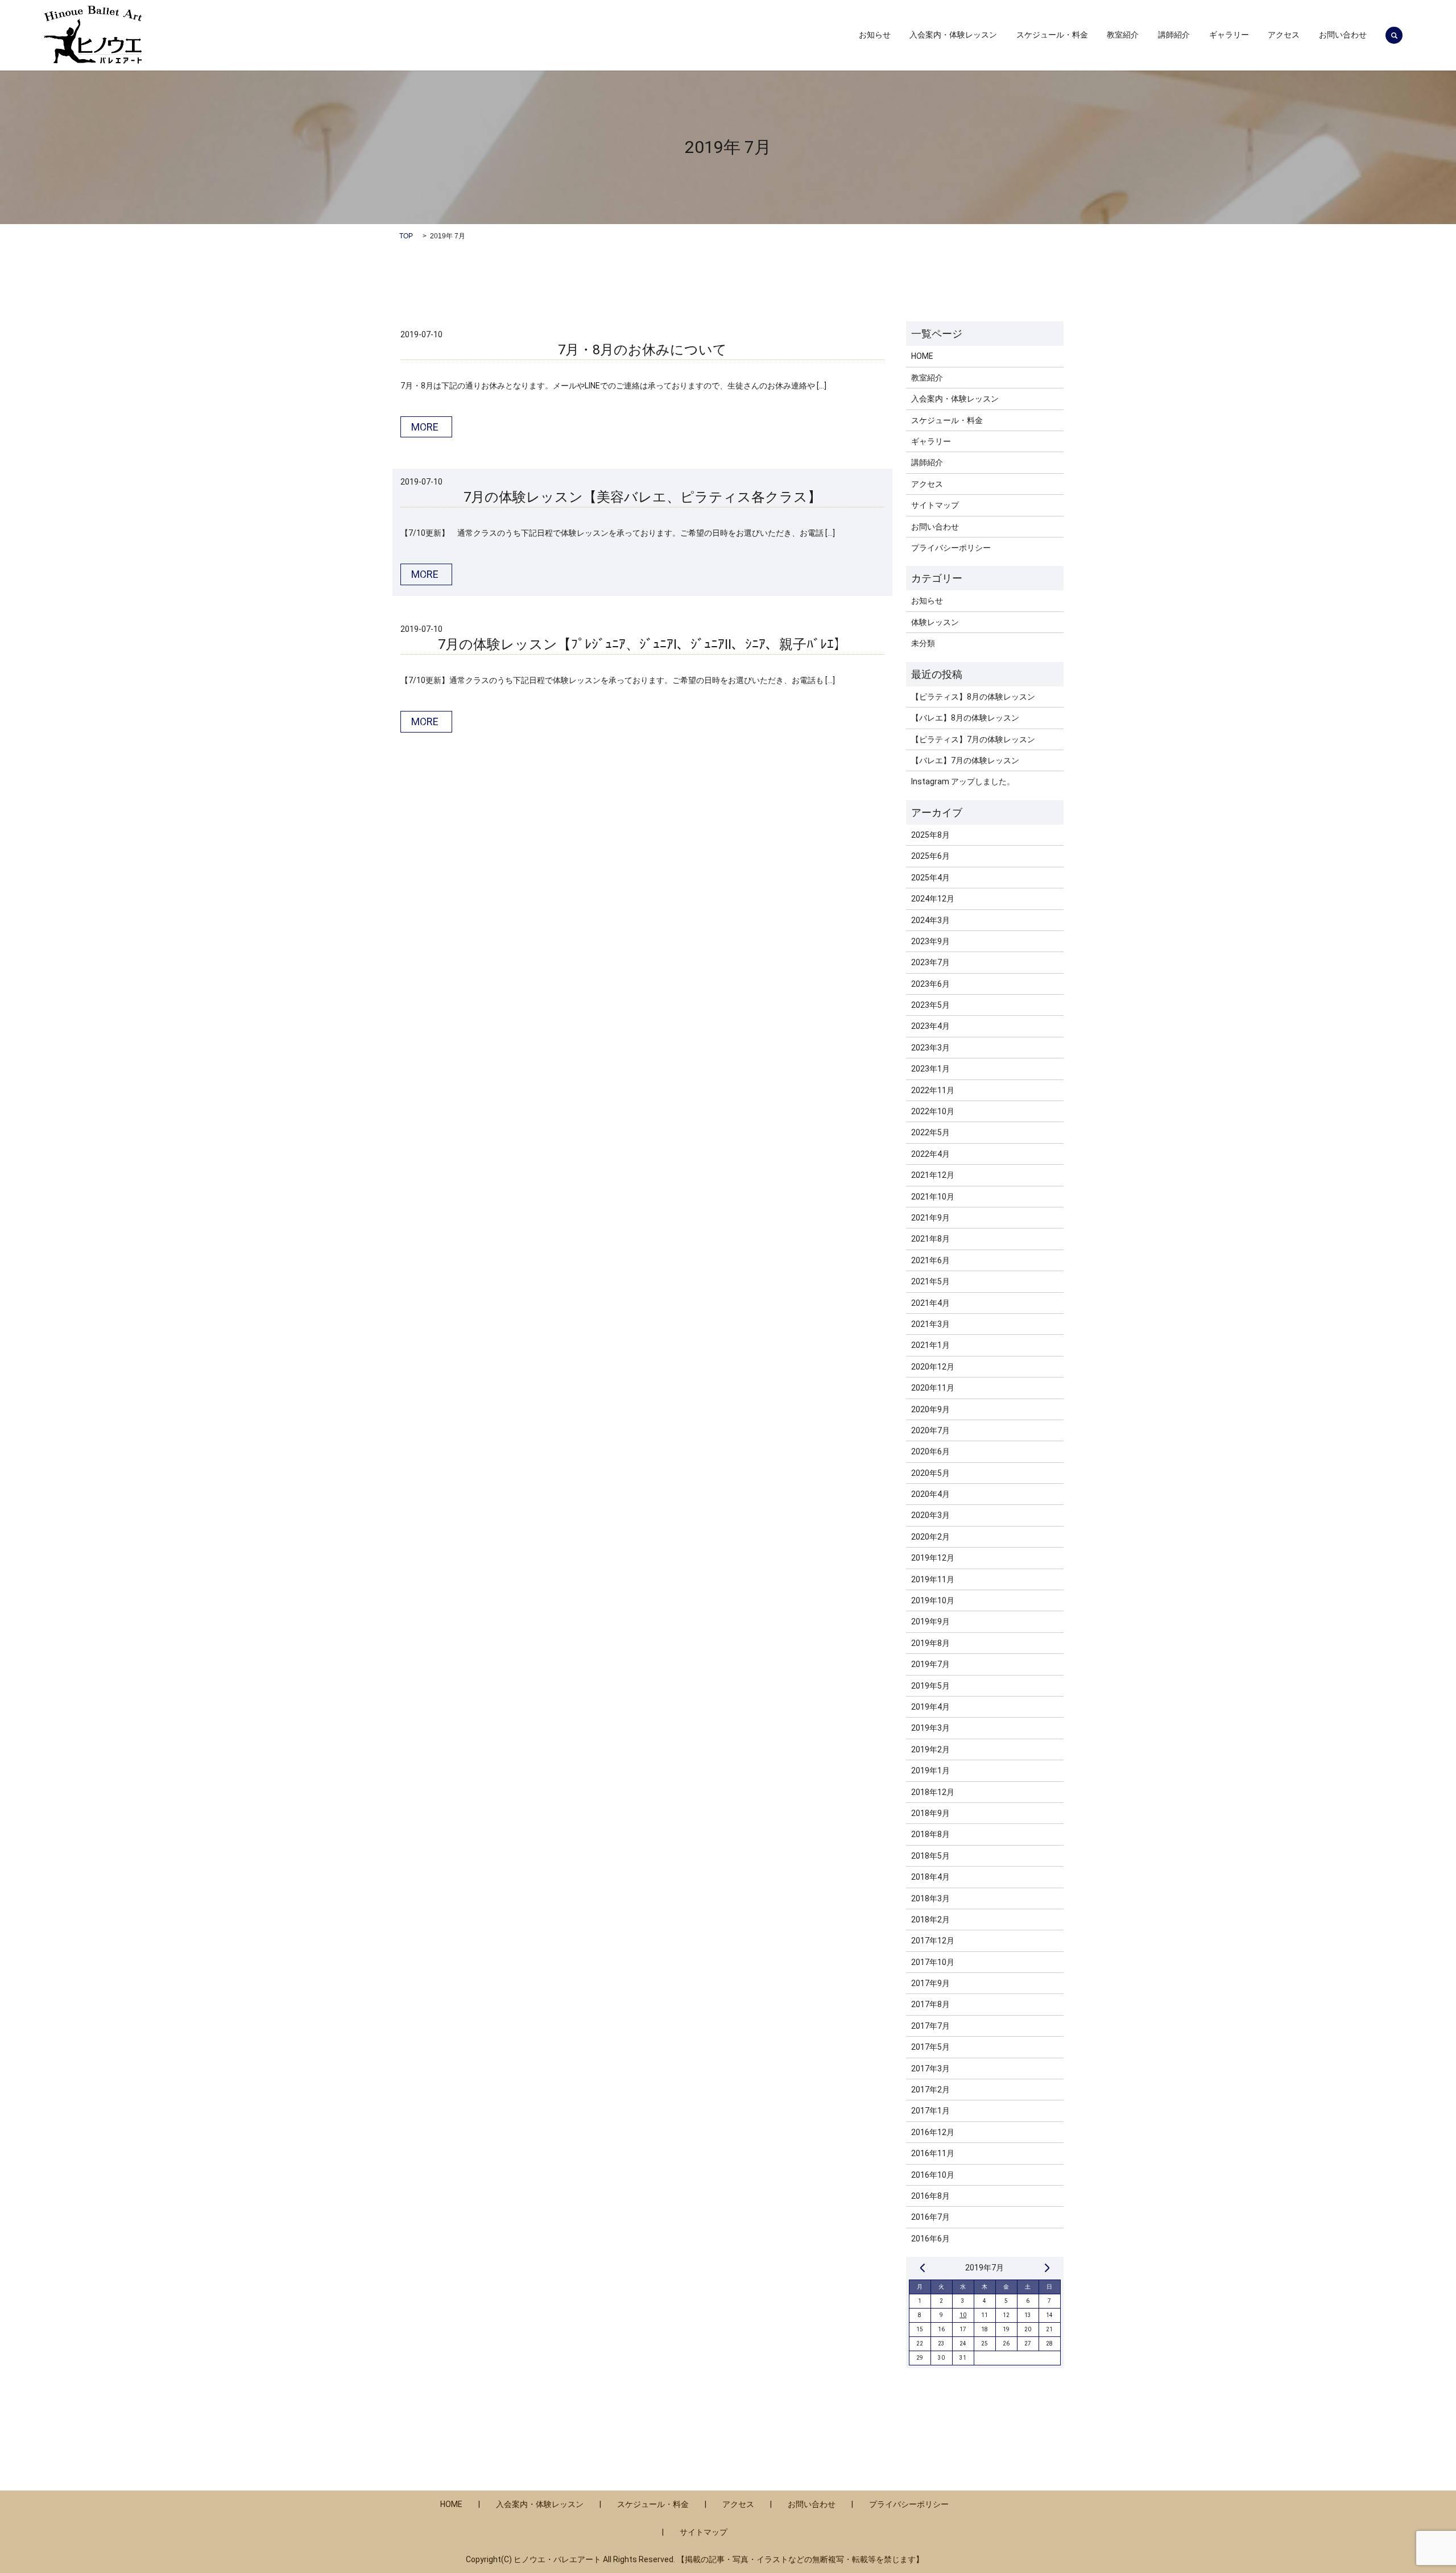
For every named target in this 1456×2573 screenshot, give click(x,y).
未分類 (923, 643)
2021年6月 (930, 1260)
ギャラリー (1229, 35)
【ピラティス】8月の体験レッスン (973, 697)
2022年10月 (933, 1111)
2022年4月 (930, 1154)
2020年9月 (930, 1409)
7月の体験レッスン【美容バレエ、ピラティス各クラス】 (642, 497)
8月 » (1047, 2268)
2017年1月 (930, 2111)
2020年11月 (933, 1388)
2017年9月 (930, 1983)
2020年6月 (930, 1451)
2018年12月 (933, 1792)
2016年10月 (933, 2175)
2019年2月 (930, 1749)
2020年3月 (930, 1515)
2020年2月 (930, 1537)
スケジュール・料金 (1052, 35)
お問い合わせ (1343, 35)
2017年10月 (933, 1962)
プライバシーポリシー (951, 548)
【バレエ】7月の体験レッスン (965, 760)
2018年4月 (930, 1877)
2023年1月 (930, 1069)
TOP (406, 236)
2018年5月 (930, 1856)
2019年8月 (930, 1643)
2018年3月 (930, 1898)
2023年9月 (930, 941)
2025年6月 (930, 856)
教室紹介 (1123, 35)
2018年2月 (930, 1920)
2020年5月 (930, 1473)
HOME (922, 356)
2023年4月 (930, 1026)
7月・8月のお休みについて (642, 350)
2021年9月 (930, 1218)
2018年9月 (930, 1813)
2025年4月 (930, 878)
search (1394, 35)
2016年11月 (933, 2153)
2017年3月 (930, 2069)
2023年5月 (930, 1005)
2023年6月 (930, 984)
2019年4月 (930, 1707)
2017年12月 (933, 1941)
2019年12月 (933, 1558)
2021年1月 (930, 1345)
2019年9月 (930, 1621)
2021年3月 (930, 1324)
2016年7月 (930, 2217)
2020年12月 (933, 1367)
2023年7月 (930, 962)
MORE (425, 427)
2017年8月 (930, 2004)
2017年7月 (930, 2026)
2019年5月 (930, 1686)
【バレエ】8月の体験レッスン (965, 718)
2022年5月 (930, 1132)
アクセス (1284, 35)
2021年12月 (933, 1175)
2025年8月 (930, 835)
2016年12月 (933, 2132)
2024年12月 (933, 899)
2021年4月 (930, 1303)
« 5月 (923, 2268)
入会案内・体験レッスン (953, 35)
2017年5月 (930, 2047)
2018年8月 (930, 1834)
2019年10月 (933, 1600)
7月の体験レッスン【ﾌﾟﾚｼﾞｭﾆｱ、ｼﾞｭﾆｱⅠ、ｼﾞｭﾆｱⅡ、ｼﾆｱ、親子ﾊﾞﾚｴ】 (643, 644)
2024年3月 (930, 920)
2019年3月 (930, 1728)
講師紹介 (1174, 35)
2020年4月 (930, 1494)
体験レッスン (935, 622)
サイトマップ (935, 505)
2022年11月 (933, 1090)
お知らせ (875, 35)
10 (963, 2315)
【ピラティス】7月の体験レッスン (973, 739)
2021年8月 (930, 1239)
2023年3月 (930, 1048)
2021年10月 (933, 1197)
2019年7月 (930, 1664)
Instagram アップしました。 (963, 781)
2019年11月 (933, 1579)
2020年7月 (930, 1430)
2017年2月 (930, 2090)
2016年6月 (930, 2239)
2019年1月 (930, 1771)
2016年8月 (930, 2196)
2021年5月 (930, 1281)
